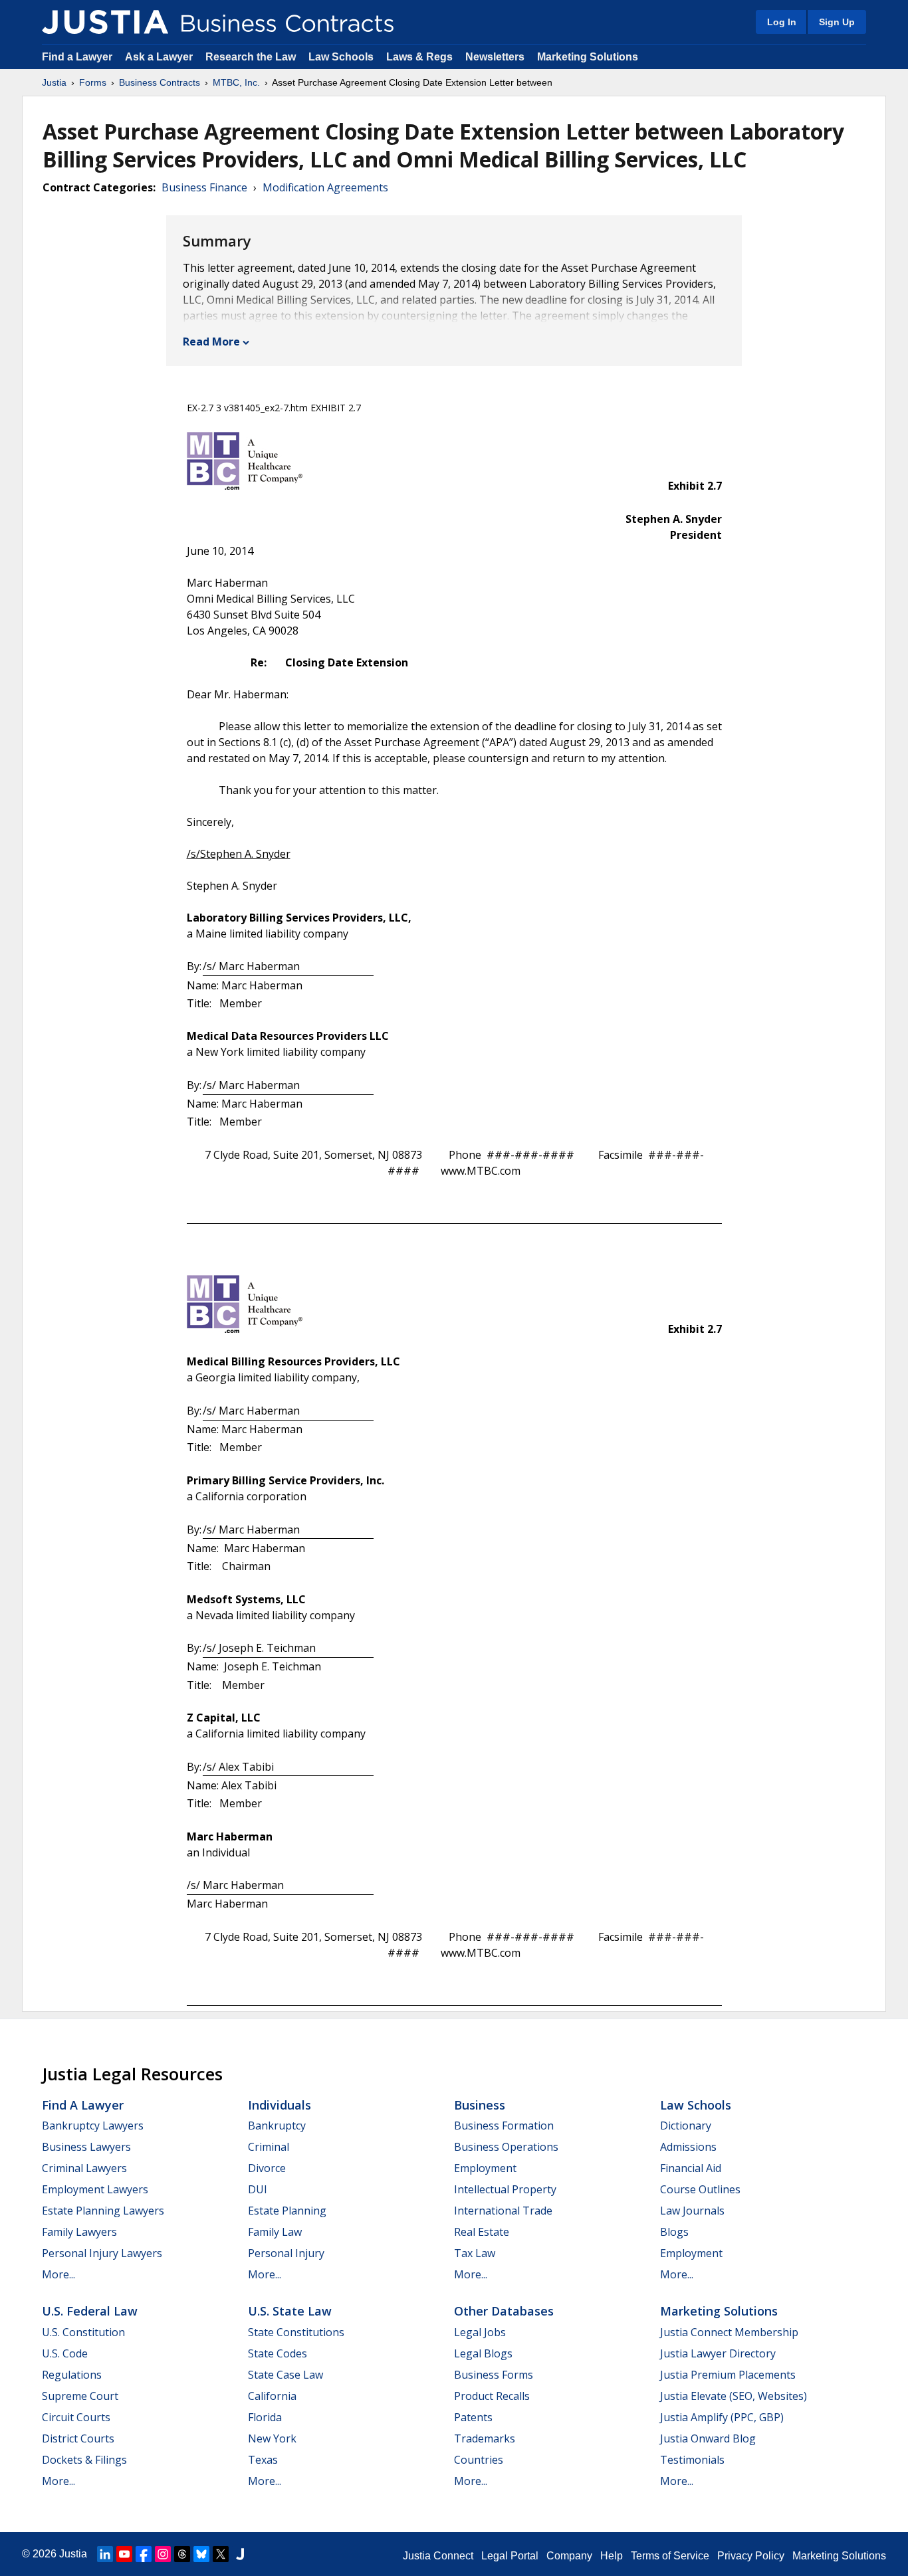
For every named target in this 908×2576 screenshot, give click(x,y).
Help (612, 2556)
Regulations (72, 2375)
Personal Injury (286, 2253)
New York (272, 2438)
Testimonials (692, 2460)
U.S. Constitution (83, 2332)
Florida (265, 2417)
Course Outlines (700, 2189)
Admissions (688, 2147)
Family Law (275, 2232)
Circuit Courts (76, 2417)
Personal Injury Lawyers (102, 2253)
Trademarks (485, 2438)
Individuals (280, 2105)
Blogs (674, 2232)
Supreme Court (80, 2396)
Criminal (269, 2147)
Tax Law (475, 2253)
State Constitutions (296, 2332)
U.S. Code (65, 2353)
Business (480, 2105)
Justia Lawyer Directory (718, 2353)
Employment (485, 2168)
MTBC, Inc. (236, 82)
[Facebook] (144, 2554)
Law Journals (692, 2211)
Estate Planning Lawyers (103, 2211)
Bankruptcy (277, 2126)
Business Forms (494, 2375)
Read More (211, 342)
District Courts (78, 2438)
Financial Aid (691, 2168)
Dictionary (686, 2126)
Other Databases (504, 2311)
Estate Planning (287, 2211)
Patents (473, 2417)
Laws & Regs (419, 57)
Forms (93, 82)
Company (569, 2556)
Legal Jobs (480, 2332)
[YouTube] (124, 2554)
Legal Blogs (483, 2353)
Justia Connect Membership (729, 2332)
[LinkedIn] (105, 2554)
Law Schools (341, 57)
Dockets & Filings (84, 2460)
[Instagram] (163, 2554)
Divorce (267, 2168)
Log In (782, 22)
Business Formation (504, 2126)
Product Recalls (492, 2396)
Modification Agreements (325, 187)
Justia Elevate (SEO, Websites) (734, 2396)
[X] (221, 2554)
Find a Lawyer (77, 57)
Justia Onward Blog (708, 2438)
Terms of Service (670, 2556)
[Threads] (182, 2554)
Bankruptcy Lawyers (93, 2126)
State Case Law (285, 2375)
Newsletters (495, 57)
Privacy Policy (751, 2556)
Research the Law (251, 57)
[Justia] (105, 22)
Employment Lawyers (95, 2189)
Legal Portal (510, 2556)
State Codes (278, 2353)
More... (58, 2274)
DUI (258, 2189)
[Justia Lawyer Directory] (240, 2554)
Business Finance (204, 187)
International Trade (503, 2211)
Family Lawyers (79, 2232)
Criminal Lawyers (84, 2168)
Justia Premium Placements (728, 2375)
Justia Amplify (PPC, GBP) (722, 2417)
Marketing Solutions (588, 57)
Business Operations (506, 2147)
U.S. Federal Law (90, 2311)
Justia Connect (438, 2556)
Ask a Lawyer (160, 57)
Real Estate (482, 2232)
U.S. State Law (290, 2311)
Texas (263, 2460)
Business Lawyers (86, 2147)
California (272, 2396)
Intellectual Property (505, 2189)
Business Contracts (160, 82)
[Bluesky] (201, 2554)
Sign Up (837, 22)
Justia (54, 82)
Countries (479, 2460)
